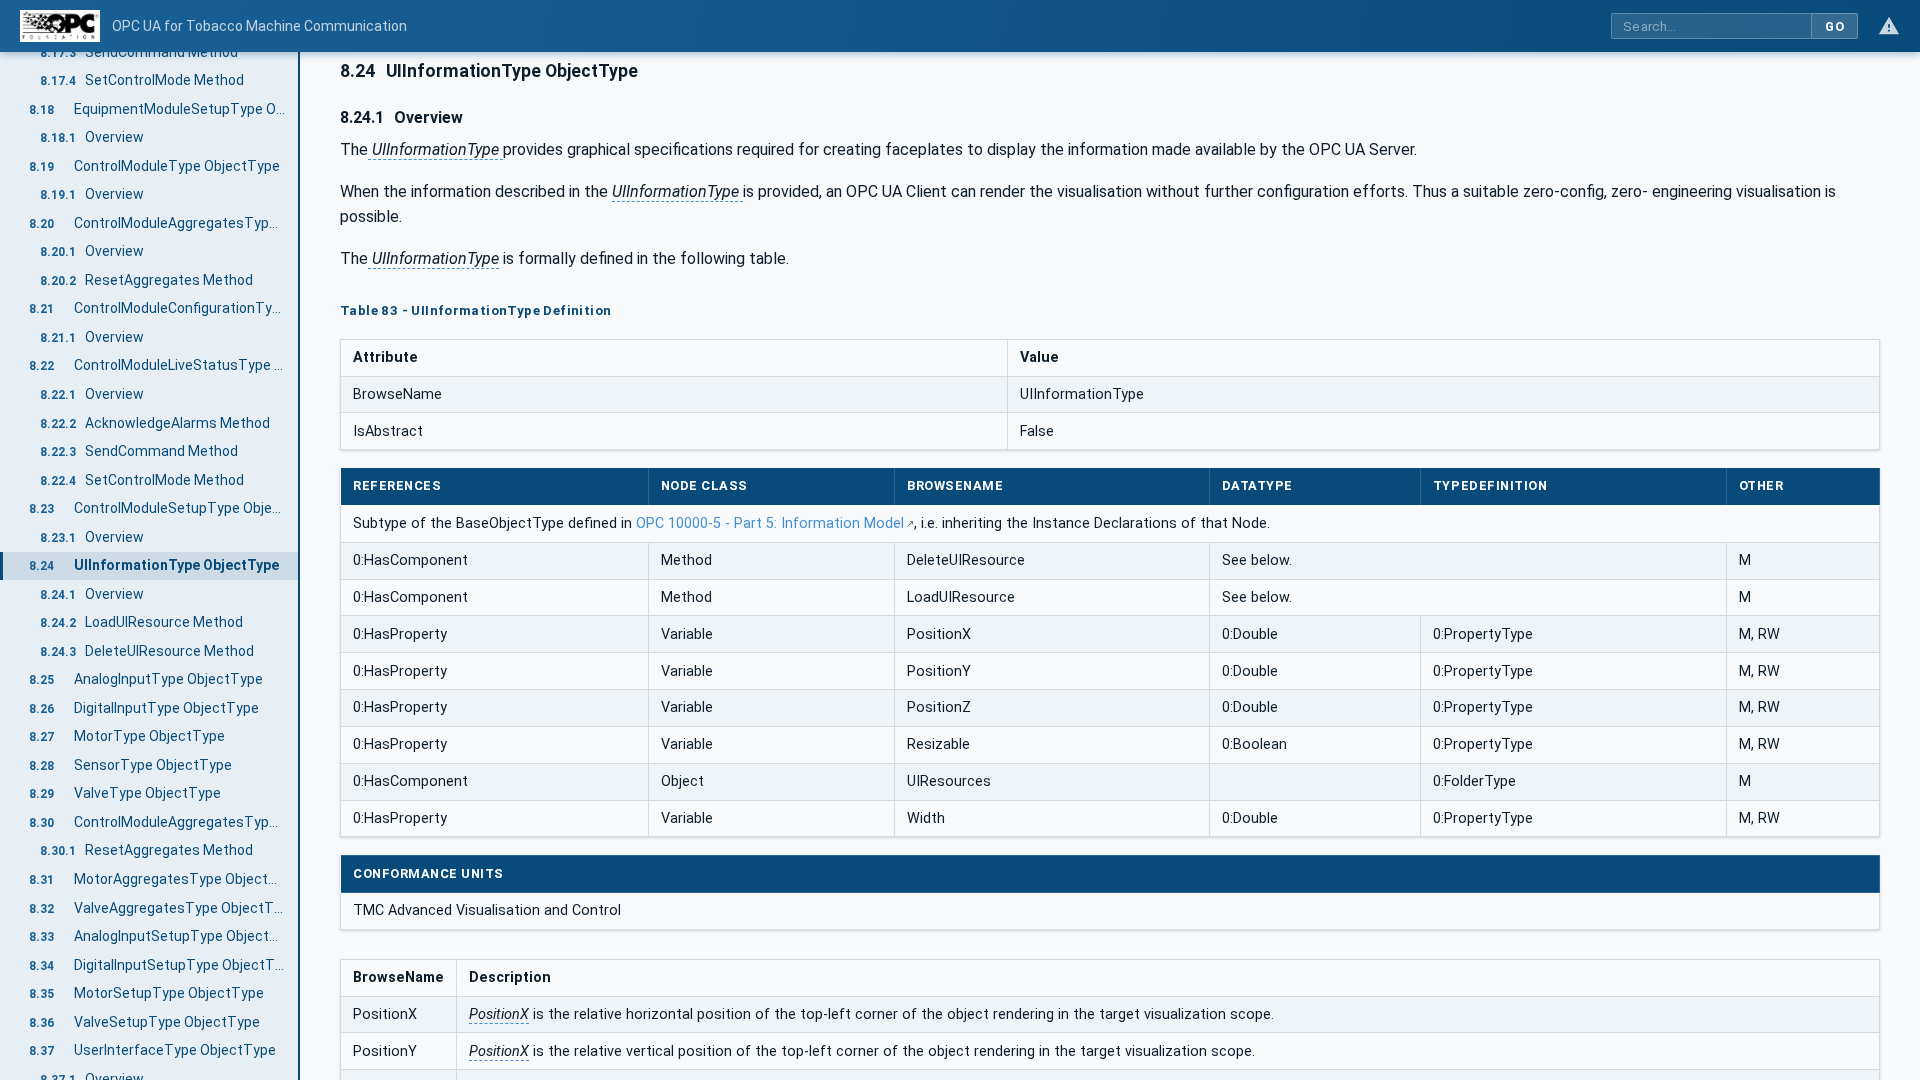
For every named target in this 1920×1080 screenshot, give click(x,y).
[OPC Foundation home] (60, 26)
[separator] (300, 566)
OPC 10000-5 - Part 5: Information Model (770, 523)
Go (1834, 26)
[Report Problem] (1889, 26)
